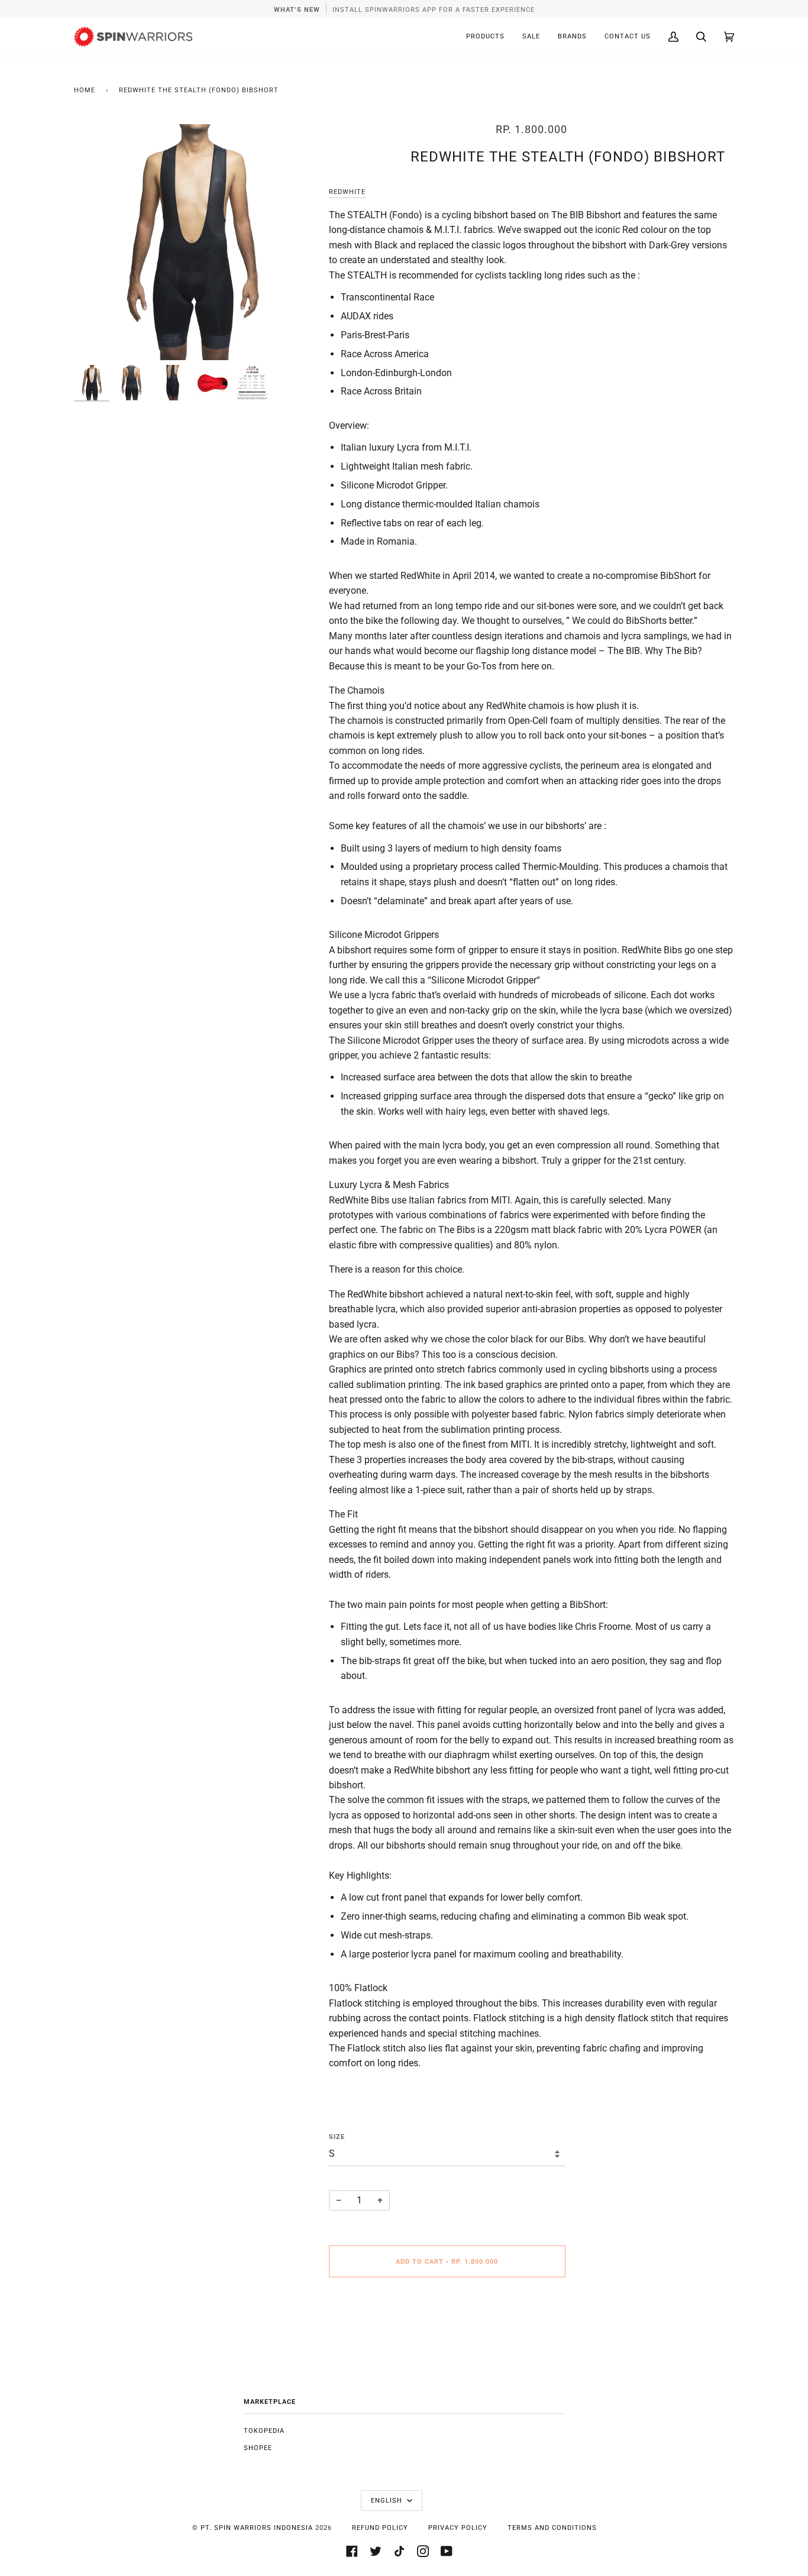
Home (85, 90)
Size (337, 2137)
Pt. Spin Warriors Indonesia (257, 2528)
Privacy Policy (458, 2528)
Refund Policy (380, 2528)
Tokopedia (264, 2431)
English (388, 2501)
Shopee (258, 2448)
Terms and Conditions (552, 2528)
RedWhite (347, 192)
